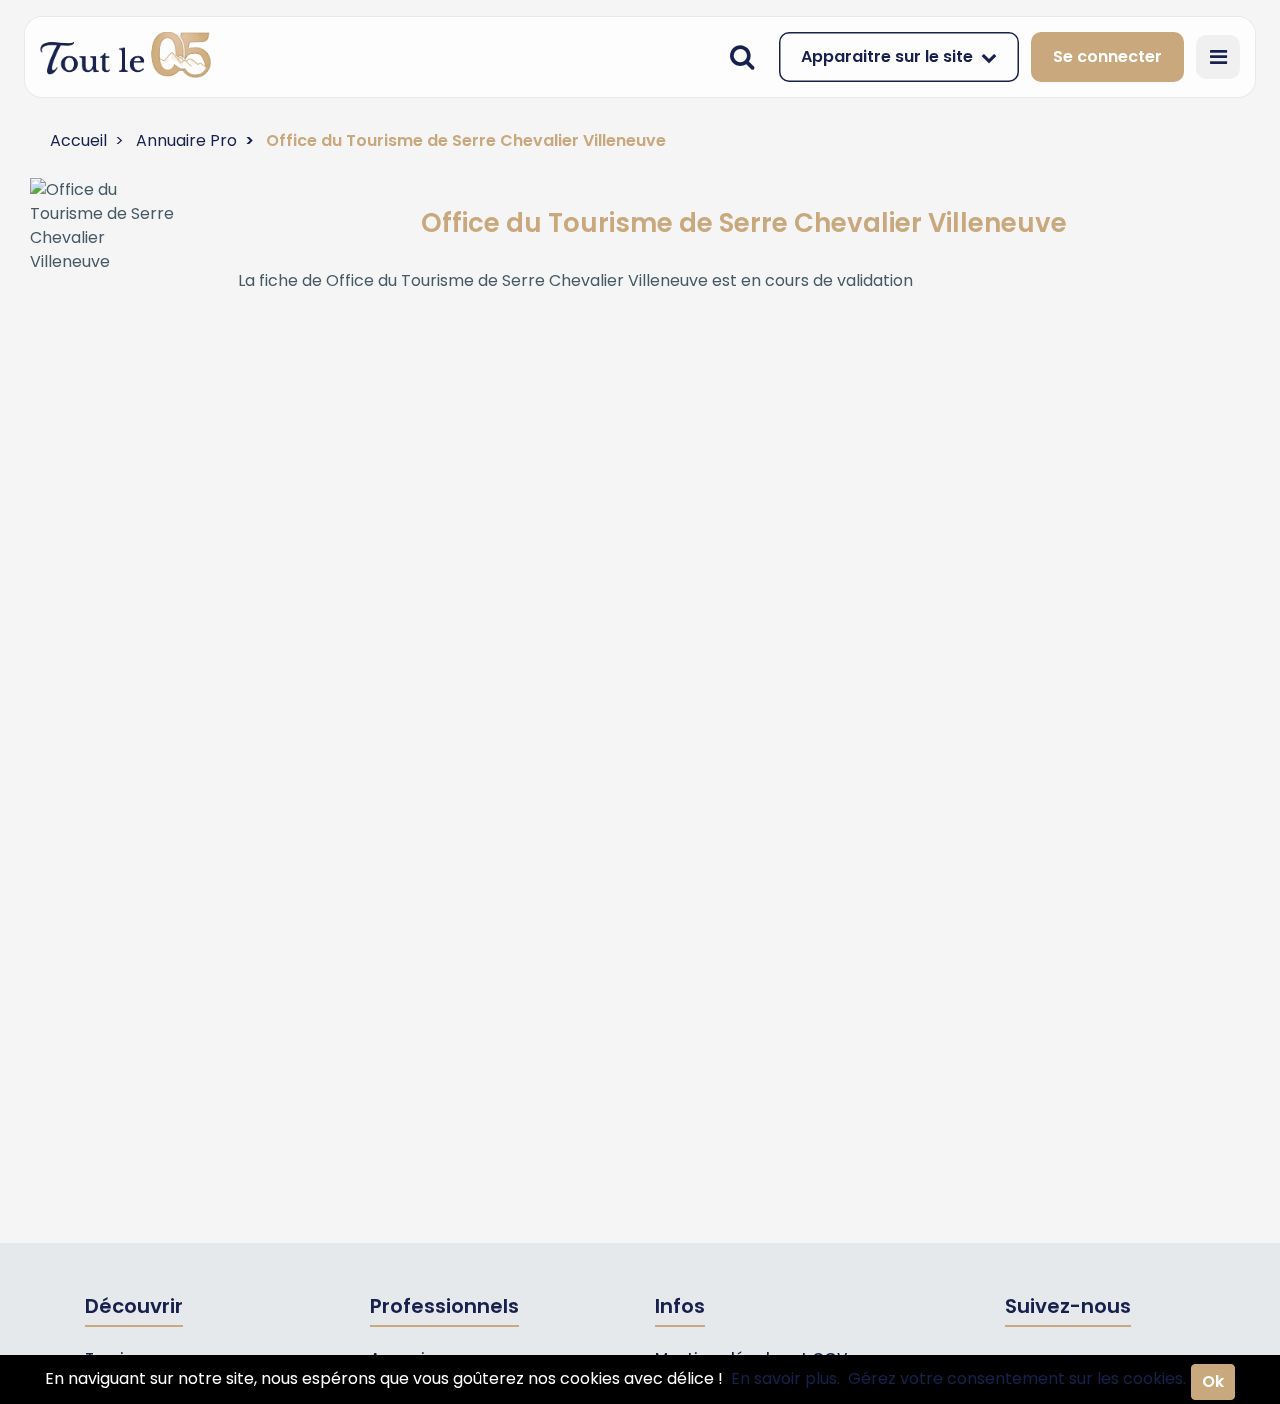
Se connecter (1107, 56)
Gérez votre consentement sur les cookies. (1017, 1378)
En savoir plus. (785, 1378)
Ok (1213, 1381)
